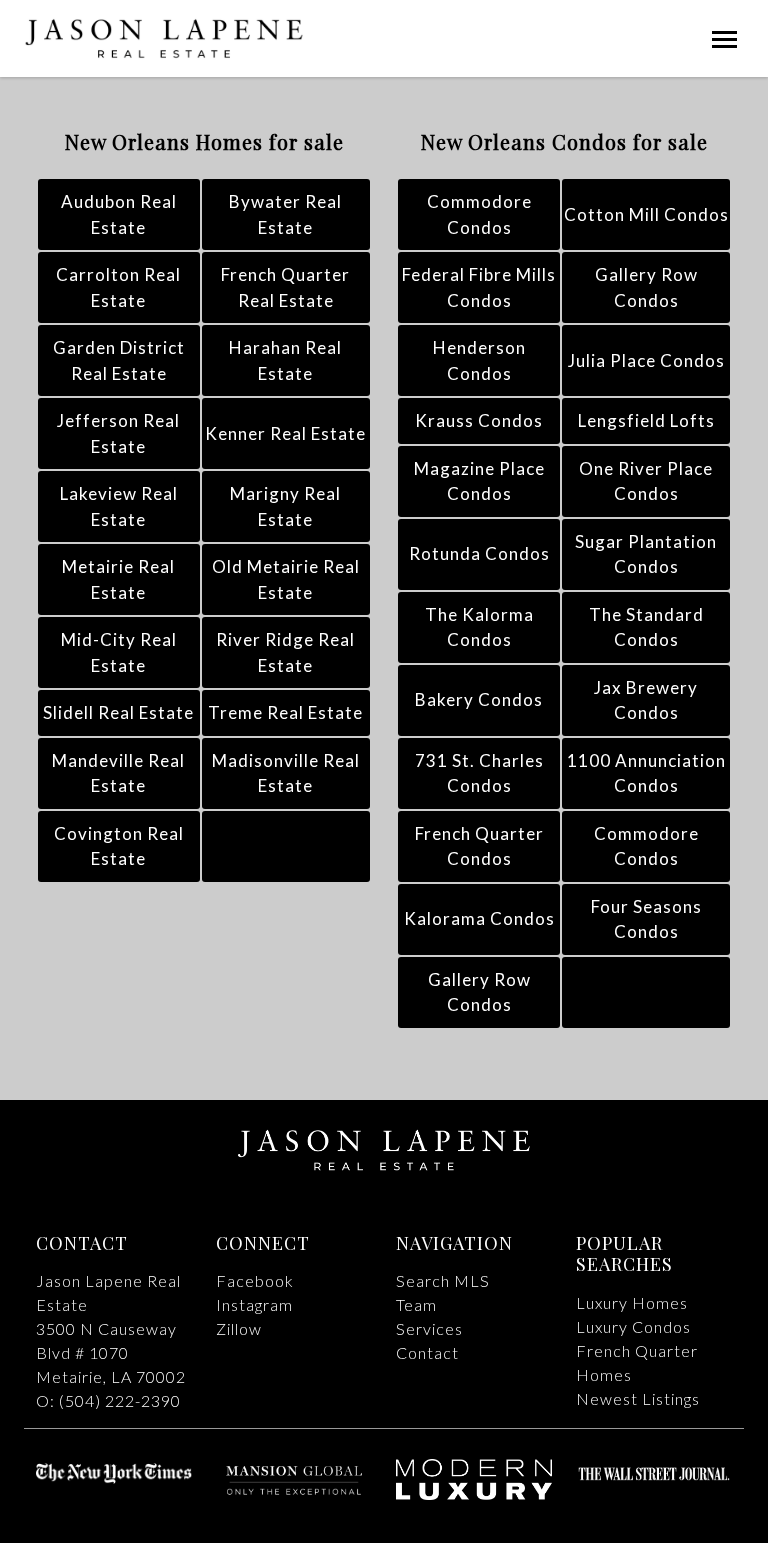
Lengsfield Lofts (646, 420)
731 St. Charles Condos (479, 773)
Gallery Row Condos (646, 287)
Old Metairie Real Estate (286, 579)
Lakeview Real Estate (119, 506)
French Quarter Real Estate (285, 287)
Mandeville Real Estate (118, 773)
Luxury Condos (633, 1326)
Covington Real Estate (119, 846)
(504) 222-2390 (120, 1400)
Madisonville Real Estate (286, 773)
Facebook (255, 1280)
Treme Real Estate (285, 712)
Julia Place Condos (646, 360)
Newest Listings (638, 1398)
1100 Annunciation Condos (646, 773)
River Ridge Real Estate (285, 652)
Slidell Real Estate (118, 712)
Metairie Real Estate (118, 579)
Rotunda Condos (479, 553)
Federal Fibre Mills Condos (479, 287)
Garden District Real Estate (119, 360)
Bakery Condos (479, 699)
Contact (427, 1352)
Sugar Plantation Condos (646, 554)
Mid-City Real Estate (119, 652)
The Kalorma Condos (479, 627)
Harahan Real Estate (285, 360)
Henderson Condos (479, 360)
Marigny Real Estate (285, 506)
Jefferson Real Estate (118, 433)
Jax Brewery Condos (646, 700)
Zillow (239, 1328)
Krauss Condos (479, 420)
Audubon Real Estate (119, 214)
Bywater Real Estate (285, 214)
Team (416, 1304)
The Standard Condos (646, 627)
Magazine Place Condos (479, 481)
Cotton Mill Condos (646, 214)
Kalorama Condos (479, 918)
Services (429, 1328)
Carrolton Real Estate (118, 287)
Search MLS (443, 1280)
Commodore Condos (479, 214)
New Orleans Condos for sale (564, 141)
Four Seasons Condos (646, 919)
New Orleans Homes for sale (204, 141)
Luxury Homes (632, 1302)
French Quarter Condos (479, 846)
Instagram (254, 1304)
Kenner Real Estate (285, 433)
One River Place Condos (646, 481)
